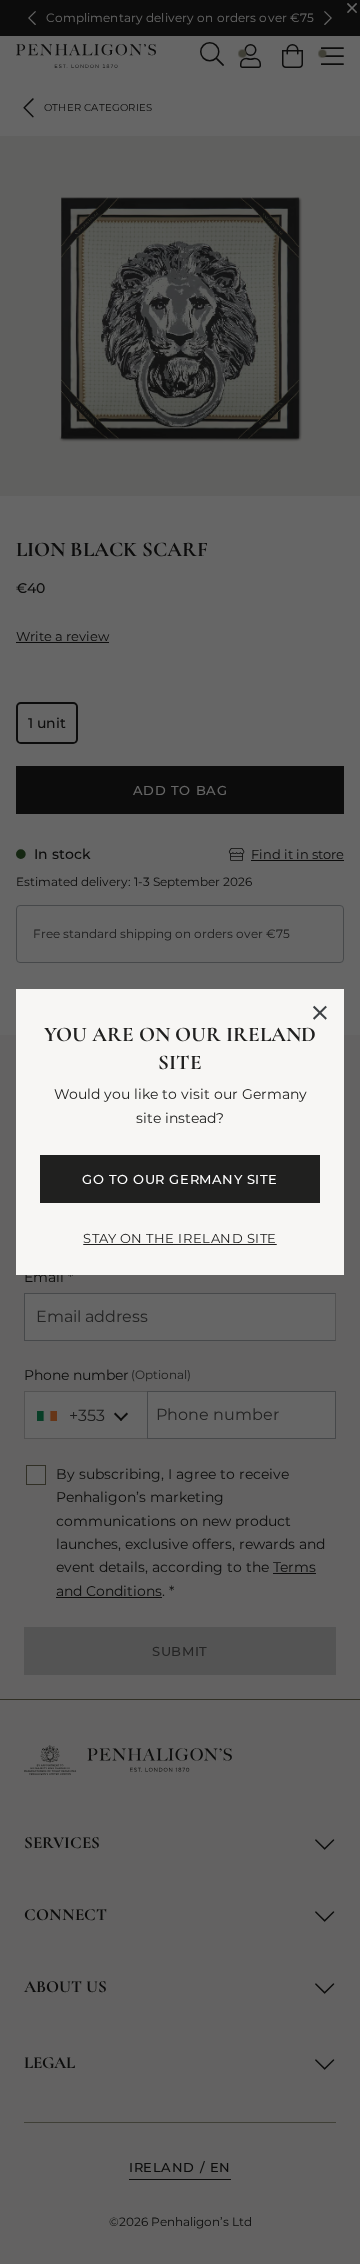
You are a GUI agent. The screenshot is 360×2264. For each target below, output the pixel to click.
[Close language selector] (320, 1013)
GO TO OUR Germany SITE (179, 1179)
